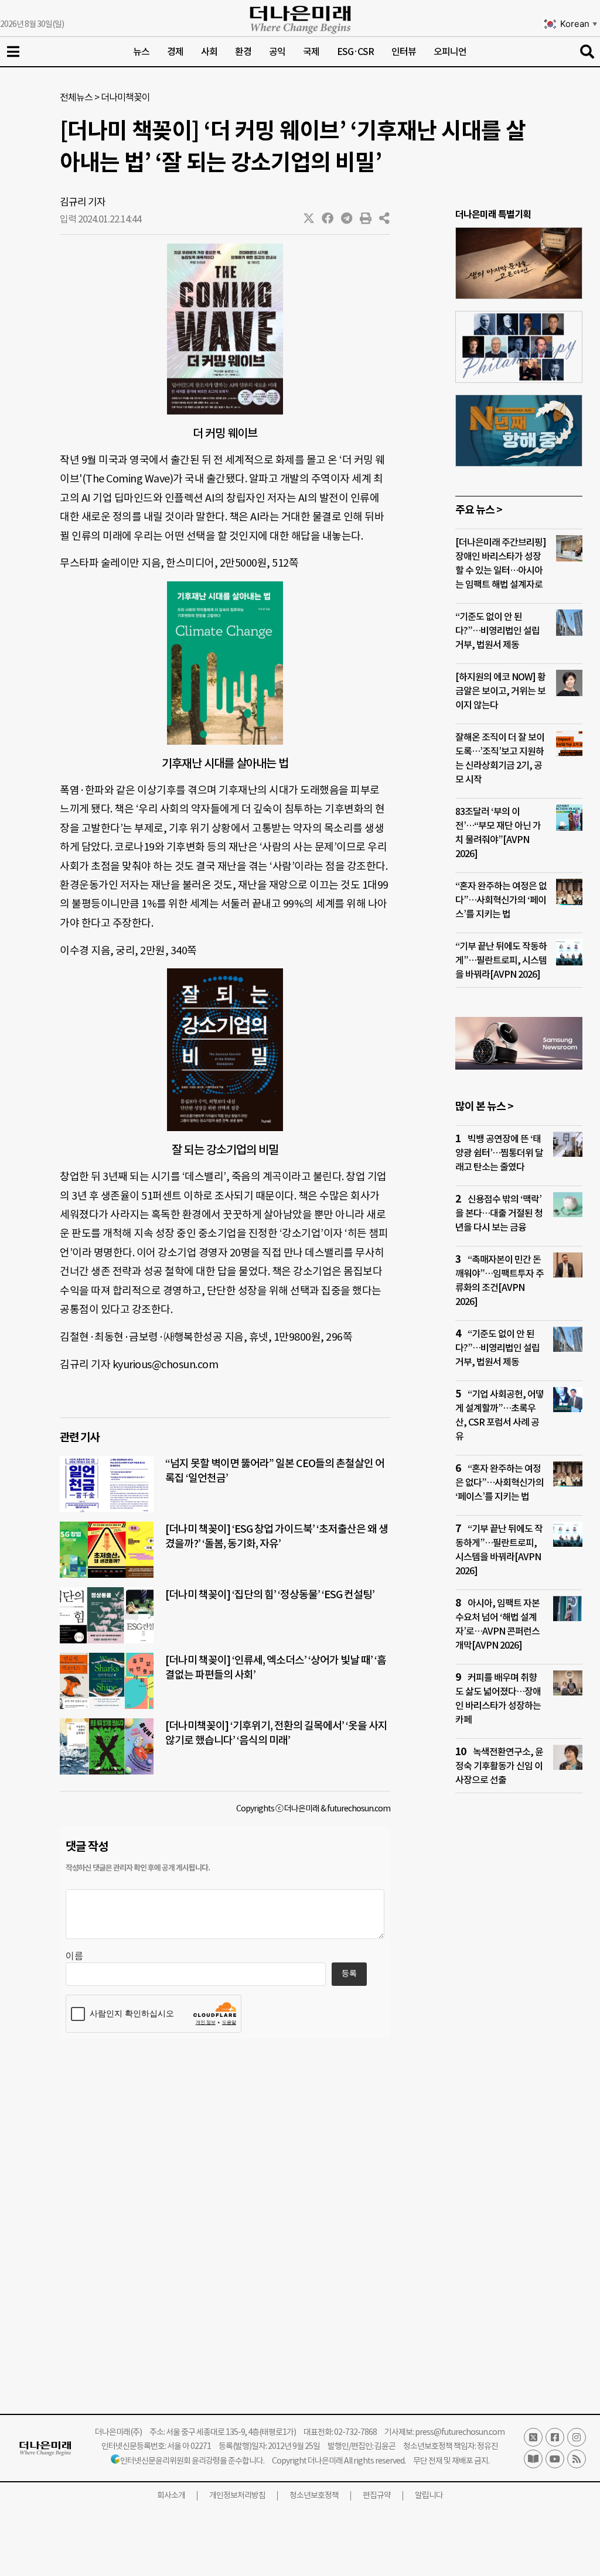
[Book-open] (533, 2459)
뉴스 (141, 52)
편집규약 (377, 2495)
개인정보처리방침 (237, 2495)
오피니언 (450, 52)
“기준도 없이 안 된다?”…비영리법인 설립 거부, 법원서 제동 (497, 631)
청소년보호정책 (314, 2495)
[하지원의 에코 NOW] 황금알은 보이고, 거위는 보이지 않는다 (500, 691)
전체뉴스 (76, 97)
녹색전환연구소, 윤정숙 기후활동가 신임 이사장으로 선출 (499, 1766)
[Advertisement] (519, 2027)
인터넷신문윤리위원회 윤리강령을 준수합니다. (192, 2461)
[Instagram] (577, 2437)
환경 (243, 52)
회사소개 (171, 2495)
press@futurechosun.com (460, 2432)
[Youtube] (555, 2459)
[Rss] (577, 2459)
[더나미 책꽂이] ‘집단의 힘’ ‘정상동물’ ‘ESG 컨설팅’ (270, 1594)
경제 (175, 52)
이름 (74, 1956)
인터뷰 (404, 52)
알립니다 (429, 2495)
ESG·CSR (355, 52)
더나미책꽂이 (125, 97)
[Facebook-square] (555, 2437)
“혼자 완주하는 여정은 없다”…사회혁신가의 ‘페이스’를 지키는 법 (501, 900)
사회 (209, 52)
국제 (311, 52)
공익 (277, 52)
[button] (309, 218)
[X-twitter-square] (533, 2437)
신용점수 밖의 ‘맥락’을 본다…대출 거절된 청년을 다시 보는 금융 (499, 1213)
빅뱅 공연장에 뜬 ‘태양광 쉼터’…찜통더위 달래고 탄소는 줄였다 (499, 1153)
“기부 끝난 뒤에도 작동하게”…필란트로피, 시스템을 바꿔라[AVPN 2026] (501, 960)
